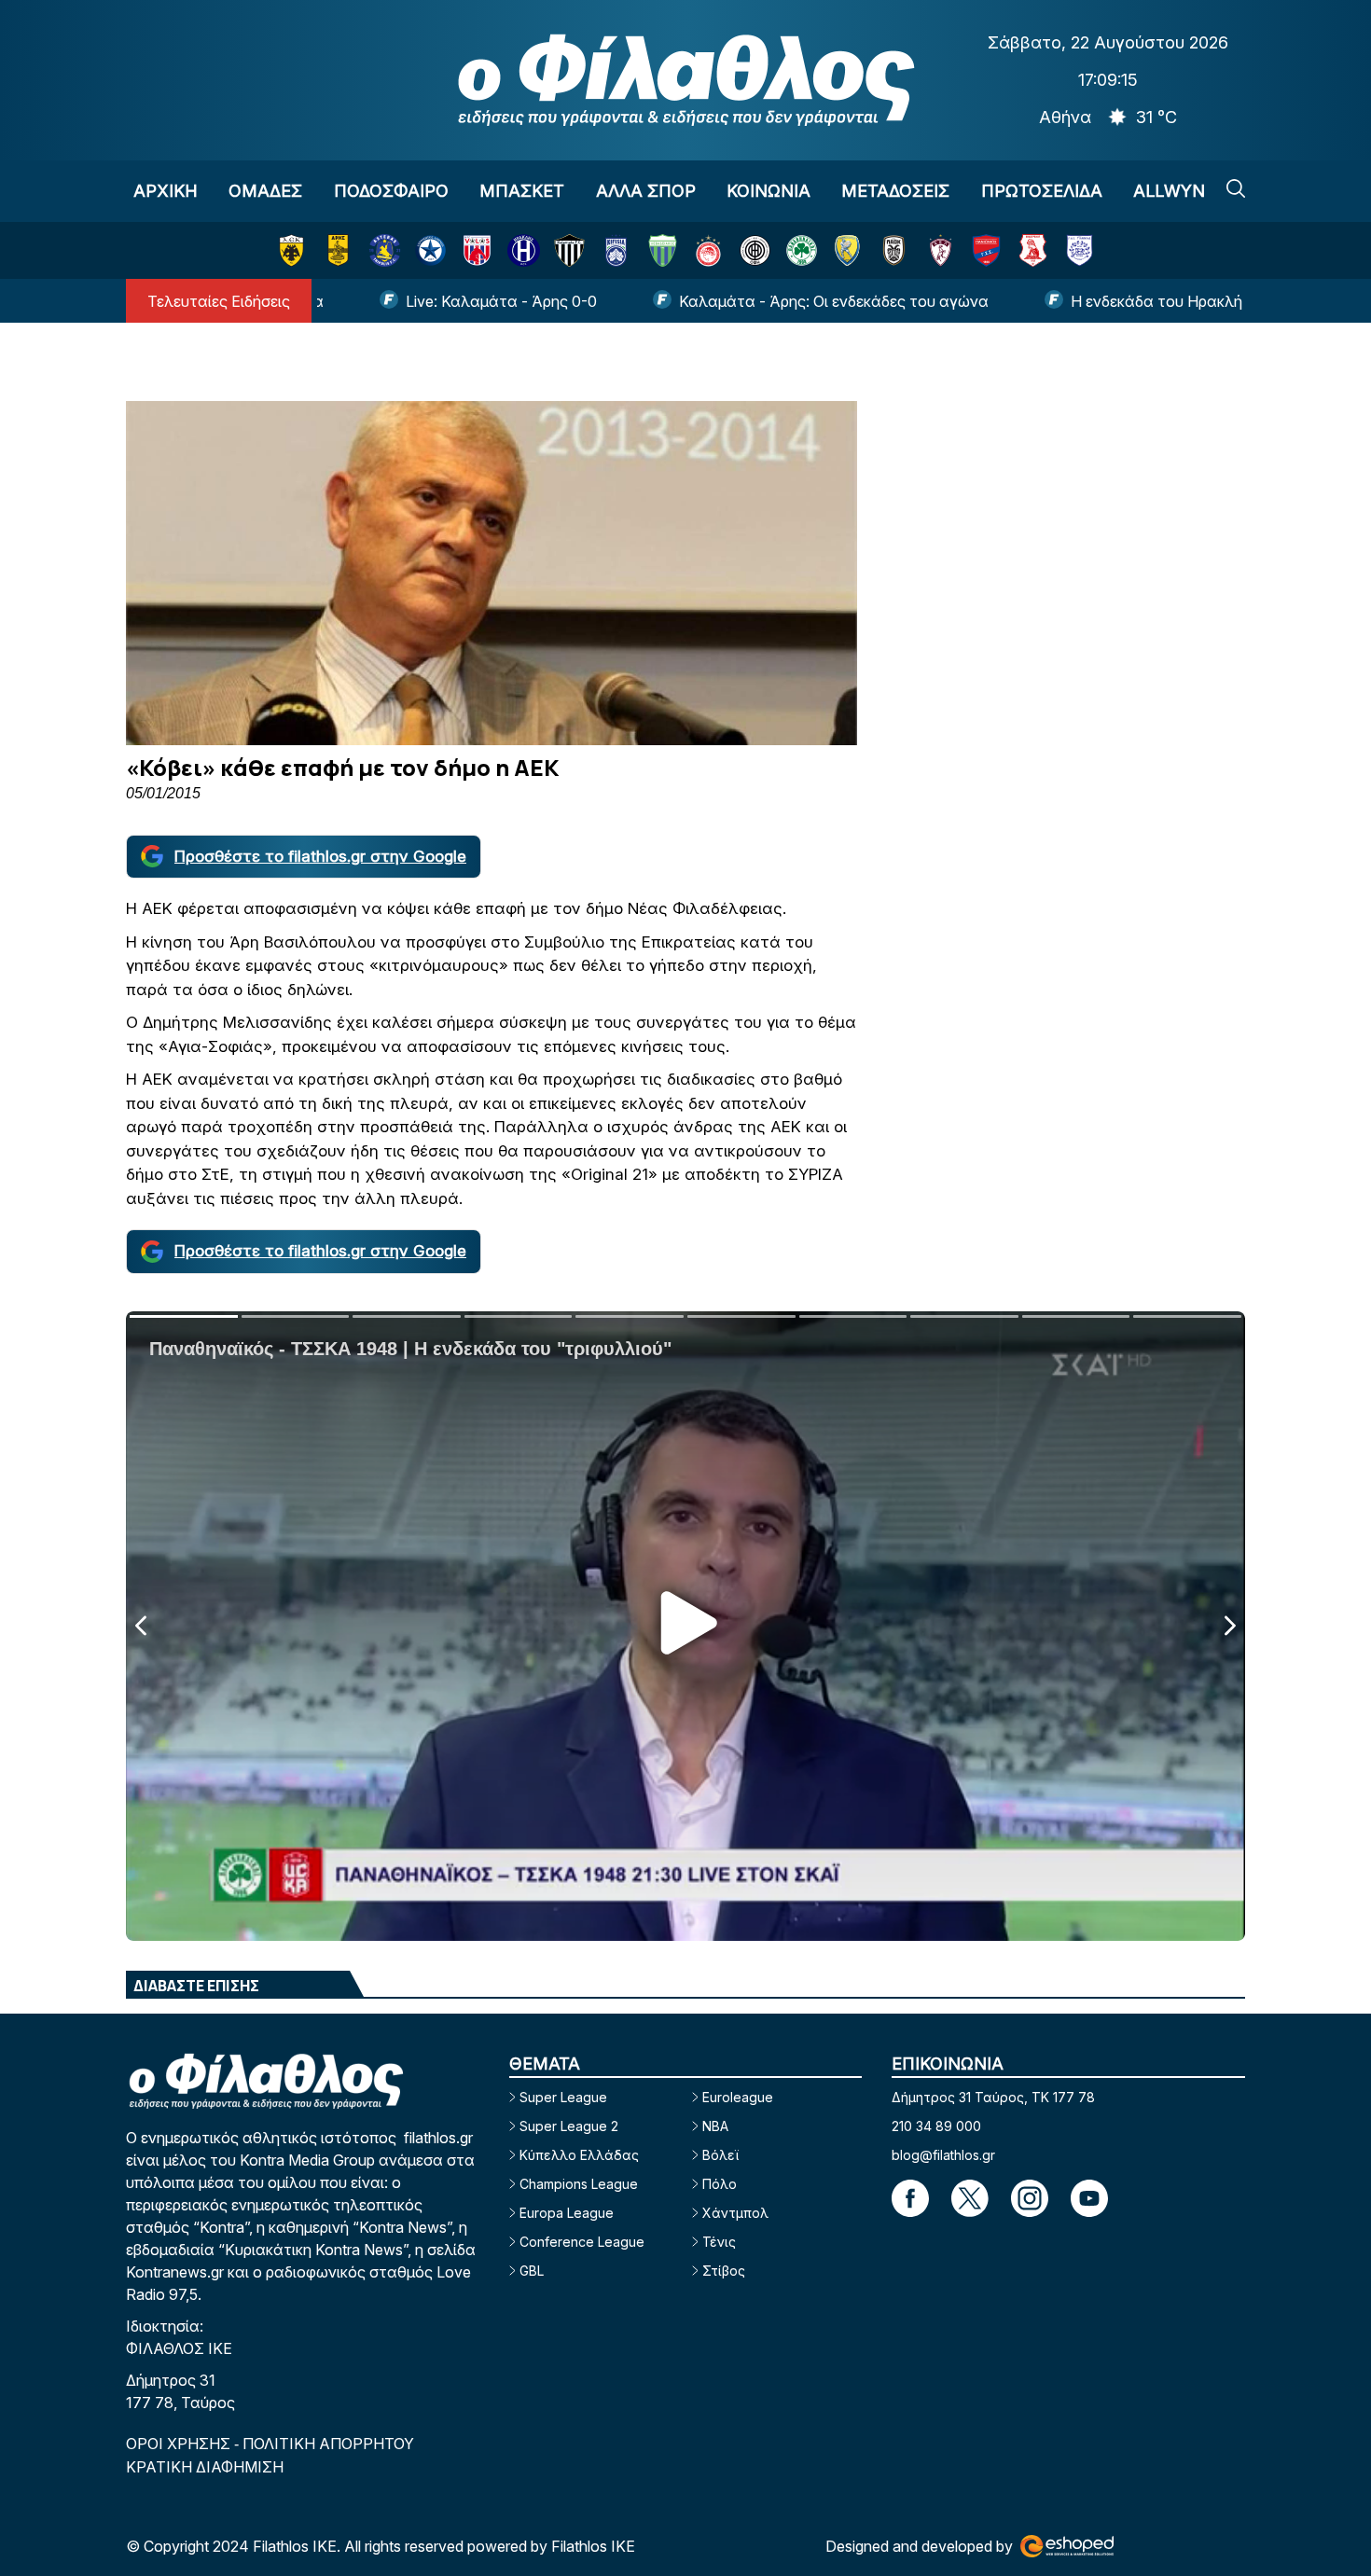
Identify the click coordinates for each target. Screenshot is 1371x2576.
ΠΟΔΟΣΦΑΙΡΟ (391, 191)
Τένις (719, 2242)
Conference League (582, 2242)
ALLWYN (1169, 191)
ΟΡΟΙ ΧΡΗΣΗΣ (180, 2444)
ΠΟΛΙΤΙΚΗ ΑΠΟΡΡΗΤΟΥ (328, 2444)
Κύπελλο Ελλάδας (579, 2155)
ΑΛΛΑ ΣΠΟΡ (646, 191)
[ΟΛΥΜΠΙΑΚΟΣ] (708, 250)
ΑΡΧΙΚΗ (166, 191)
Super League (563, 2097)
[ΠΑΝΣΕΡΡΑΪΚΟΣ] (1033, 250)
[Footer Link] (910, 2198)
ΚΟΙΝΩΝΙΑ (769, 191)
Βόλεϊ (720, 2155)
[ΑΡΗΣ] (338, 250)
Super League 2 (569, 2126)
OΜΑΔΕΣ (265, 191)
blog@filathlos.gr (943, 2155)
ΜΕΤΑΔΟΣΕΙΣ (895, 191)
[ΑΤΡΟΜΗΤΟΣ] (430, 250)
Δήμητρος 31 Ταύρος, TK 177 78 (993, 2097)
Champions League (579, 2184)
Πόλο (720, 2184)
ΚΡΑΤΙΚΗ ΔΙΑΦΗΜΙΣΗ (205, 2467)
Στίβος (724, 2271)
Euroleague (738, 2097)
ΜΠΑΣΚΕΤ (522, 191)
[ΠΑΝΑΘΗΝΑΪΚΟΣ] (802, 250)
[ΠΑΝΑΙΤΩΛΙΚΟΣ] (847, 250)
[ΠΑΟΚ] (894, 250)
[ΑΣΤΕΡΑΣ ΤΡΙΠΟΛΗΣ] (385, 250)
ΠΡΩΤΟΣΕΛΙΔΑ (1042, 191)
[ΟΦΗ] (755, 250)
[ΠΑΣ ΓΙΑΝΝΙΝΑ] (1080, 250)
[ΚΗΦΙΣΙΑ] (616, 250)
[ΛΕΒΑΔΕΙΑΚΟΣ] (663, 250)
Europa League (567, 2213)
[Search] (1236, 188)
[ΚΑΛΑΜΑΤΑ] (569, 250)
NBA (715, 2126)
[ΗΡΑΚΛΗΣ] (524, 250)
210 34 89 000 (936, 2126)
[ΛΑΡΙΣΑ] (941, 250)
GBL (532, 2271)
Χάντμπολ (735, 2213)
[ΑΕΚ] (291, 250)
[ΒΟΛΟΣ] (477, 250)
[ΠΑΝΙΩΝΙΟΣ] (986, 250)
